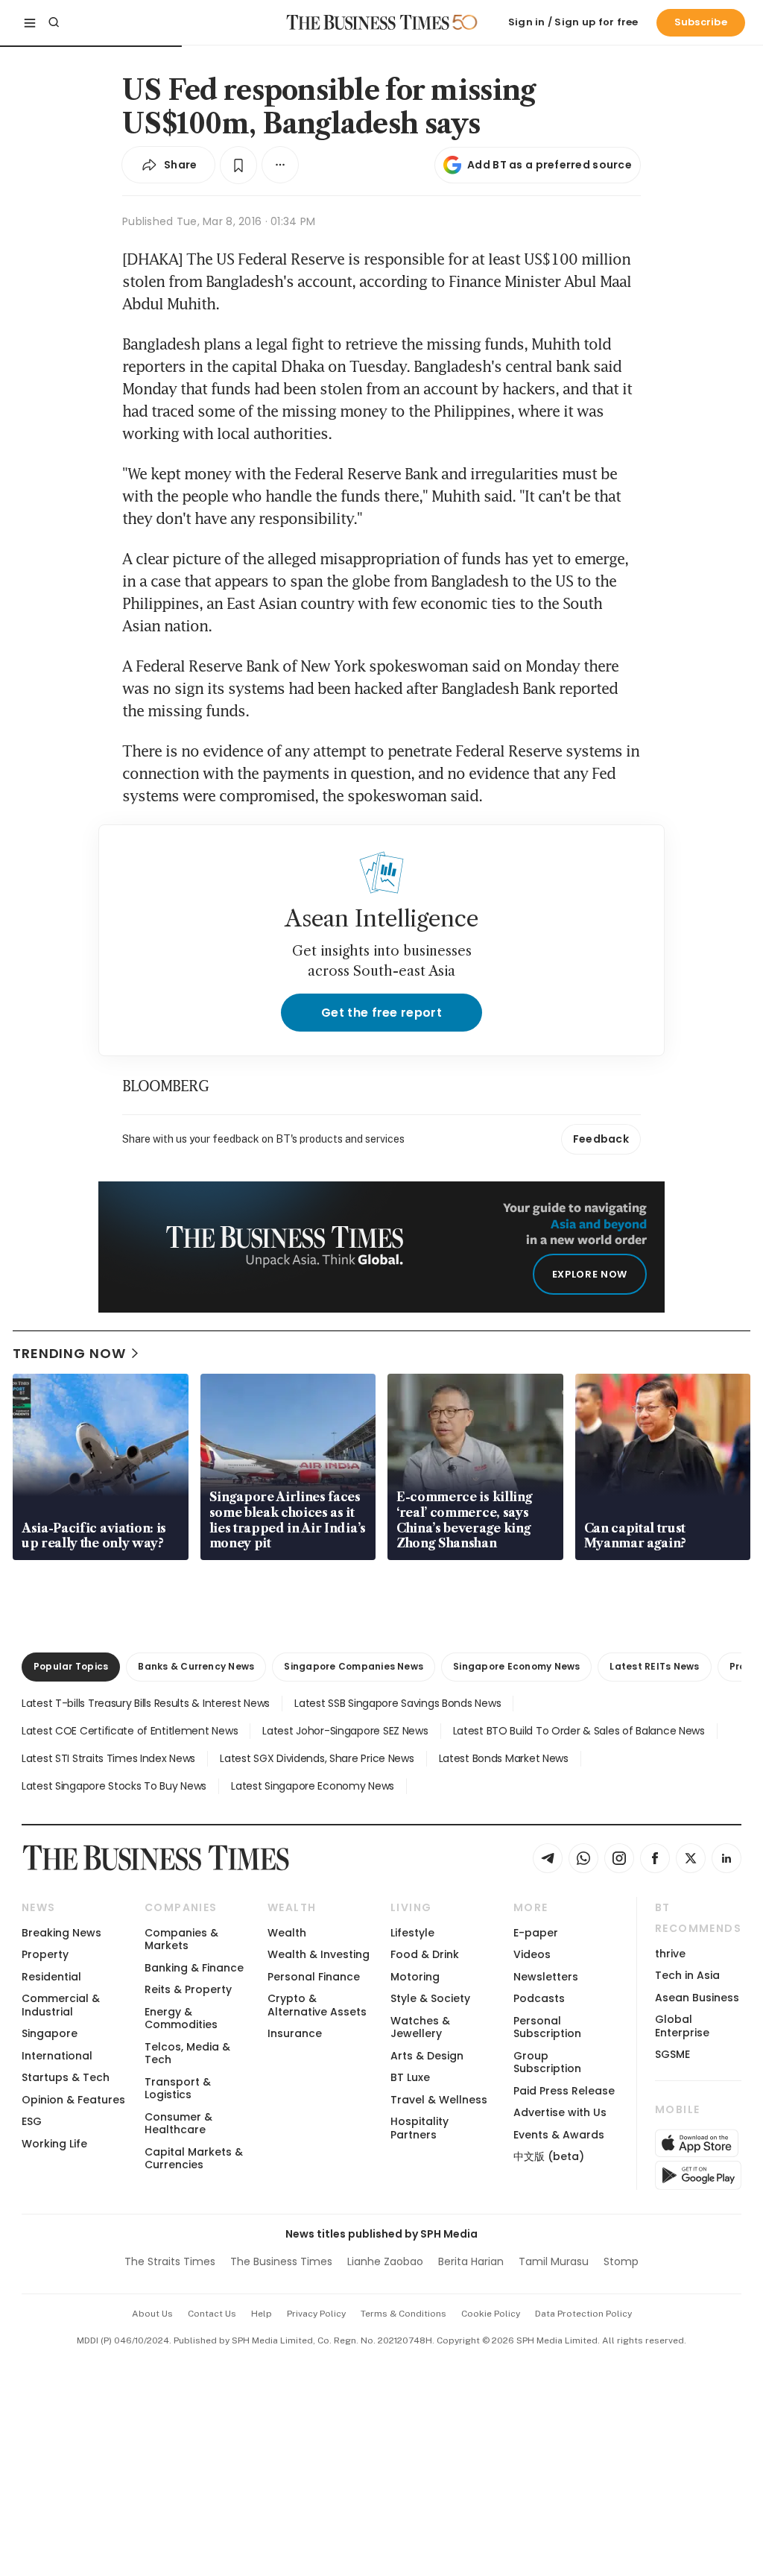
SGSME (672, 2054)
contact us (212, 2314)
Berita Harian (471, 2261)
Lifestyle (412, 1933)
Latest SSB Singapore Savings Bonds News (398, 1703)
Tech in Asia (687, 1975)
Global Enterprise (682, 2026)
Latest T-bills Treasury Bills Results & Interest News (146, 1703)
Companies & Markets (181, 1939)
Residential (51, 1977)
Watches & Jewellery (420, 2027)
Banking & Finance (194, 1968)
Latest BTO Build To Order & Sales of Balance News (579, 1731)
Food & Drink (425, 1954)
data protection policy (583, 2314)
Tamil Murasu (554, 2261)
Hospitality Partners (420, 2128)
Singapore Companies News (354, 1666)
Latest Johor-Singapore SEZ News (345, 1731)
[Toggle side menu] (30, 22)
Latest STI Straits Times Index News (108, 1758)
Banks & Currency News (196, 1666)
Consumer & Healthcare (178, 2123)
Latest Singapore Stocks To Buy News (114, 1786)
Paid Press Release (564, 2091)
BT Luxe (410, 2077)
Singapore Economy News (516, 1666)
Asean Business (697, 1998)
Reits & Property (188, 1989)
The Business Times (281, 2261)
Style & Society (430, 1998)
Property (45, 1954)
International (57, 2056)
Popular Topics (71, 1666)
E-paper (536, 1933)
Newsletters (546, 1977)
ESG (32, 2121)
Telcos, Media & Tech (187, 2053)
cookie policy (491, 2314)
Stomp (621, 2261)
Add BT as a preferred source (550, 165)
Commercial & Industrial (61, 2005)
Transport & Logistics (178, 2088)
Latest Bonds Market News (504, 1758)
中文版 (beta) (549, 2156)
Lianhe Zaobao (385, 2261)
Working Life (54, 2144)
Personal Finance (314, 1977)
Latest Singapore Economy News (313, 1786)
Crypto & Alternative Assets (317, 2005)
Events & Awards (559, 2135)
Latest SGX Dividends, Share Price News (317, 1758)
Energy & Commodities (181, 2018)
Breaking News (61, 1933)
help (262, 2314)
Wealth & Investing (319, 1954)
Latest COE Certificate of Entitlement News (130, 1731)
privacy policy (316, 2314)
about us (152, 2314)
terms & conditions (403, 2314)
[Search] (54, 22)
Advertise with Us (560, 2112)
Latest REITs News (654, 1666)
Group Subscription (547, 2062)
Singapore (50, 2033)
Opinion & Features (73, 2100)
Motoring (415, 1977)
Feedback (601, 1139)
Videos (532, 1954)
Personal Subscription (547, 2027)
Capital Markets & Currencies (194, 2158)
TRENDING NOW (69, 1353)
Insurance (295, 2033)
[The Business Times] (368, 22)
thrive (670, 1954)
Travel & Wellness (439, 2100)
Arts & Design (427, 2056)
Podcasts (539, 1998)
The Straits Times (170, 2261)
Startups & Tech (66, 2077)
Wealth (287, 1933)
